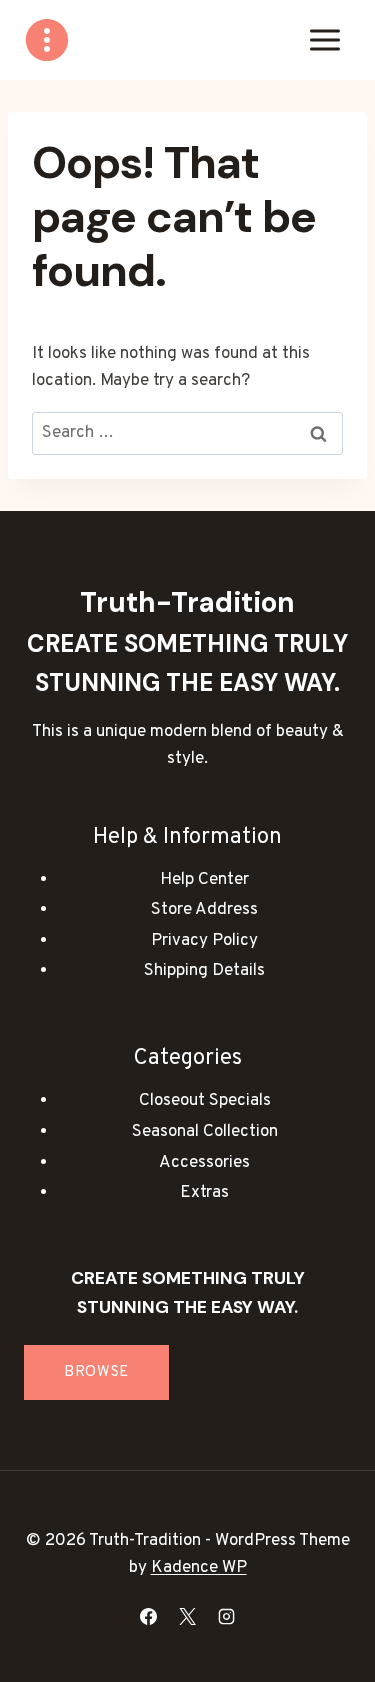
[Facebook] (148, 1616)
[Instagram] (227, 1616)
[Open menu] (324, 39)
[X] (188, 1616)
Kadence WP (199, 1568)
